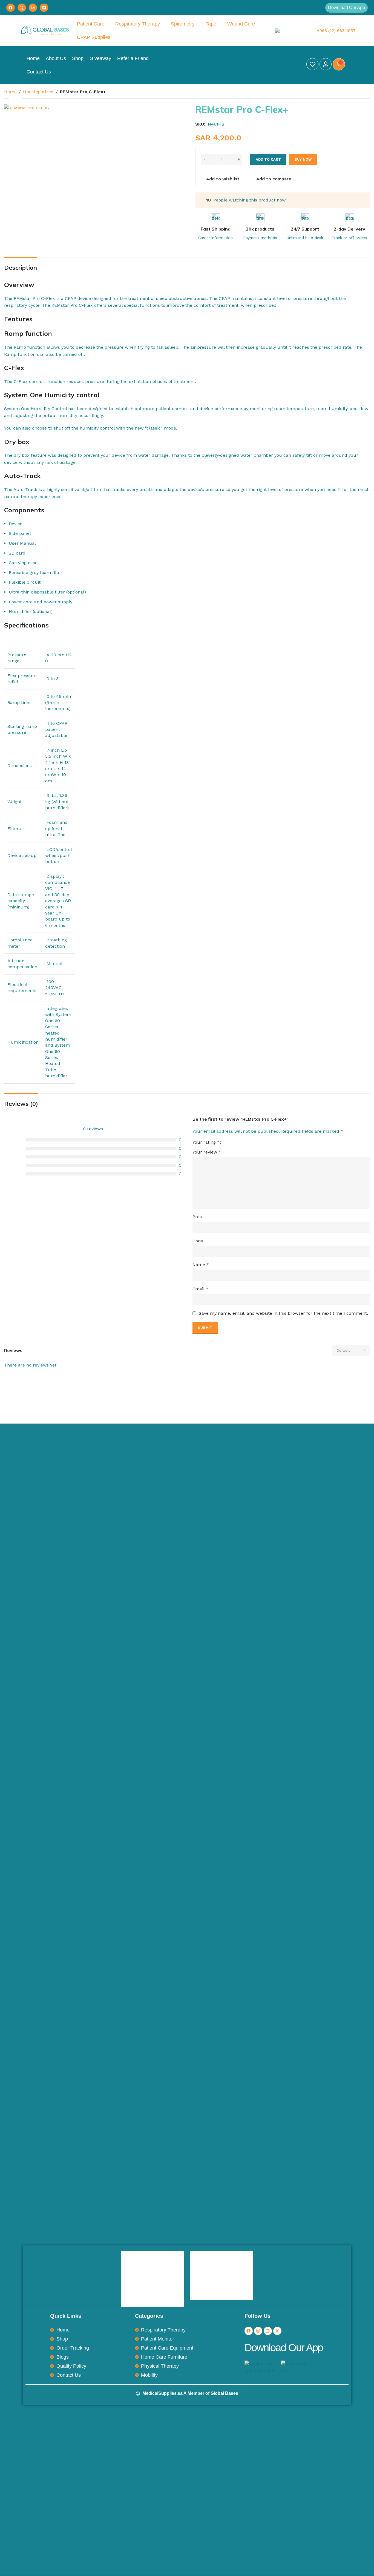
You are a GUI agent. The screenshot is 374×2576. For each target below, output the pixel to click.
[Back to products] (360, 92)
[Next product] (367, 92)
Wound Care (241, 24)
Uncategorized (38, 92)
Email (200, 1289)
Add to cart (268, 159)
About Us (56, 58)
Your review (207, 1152)
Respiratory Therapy (138, 24)
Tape (211, 24)
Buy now (303, 159)
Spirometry (183, 24)
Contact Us (39, 72)
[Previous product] (353, 92)
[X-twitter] (277, 2331)
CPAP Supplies (94, 37)
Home (33, 58)
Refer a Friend (133, 58)
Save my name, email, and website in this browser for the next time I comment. (283, 1313)
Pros (197, 1217)
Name (201, 1265)
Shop (78, 58)
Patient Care (91, 24)
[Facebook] (11, 8)
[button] (346, 8)
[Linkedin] (44, 8)
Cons (198, 1241)
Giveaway (100, 58)
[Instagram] (33, 8)
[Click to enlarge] (15, 100)
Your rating (206, 1142)
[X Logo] (22, 8)
